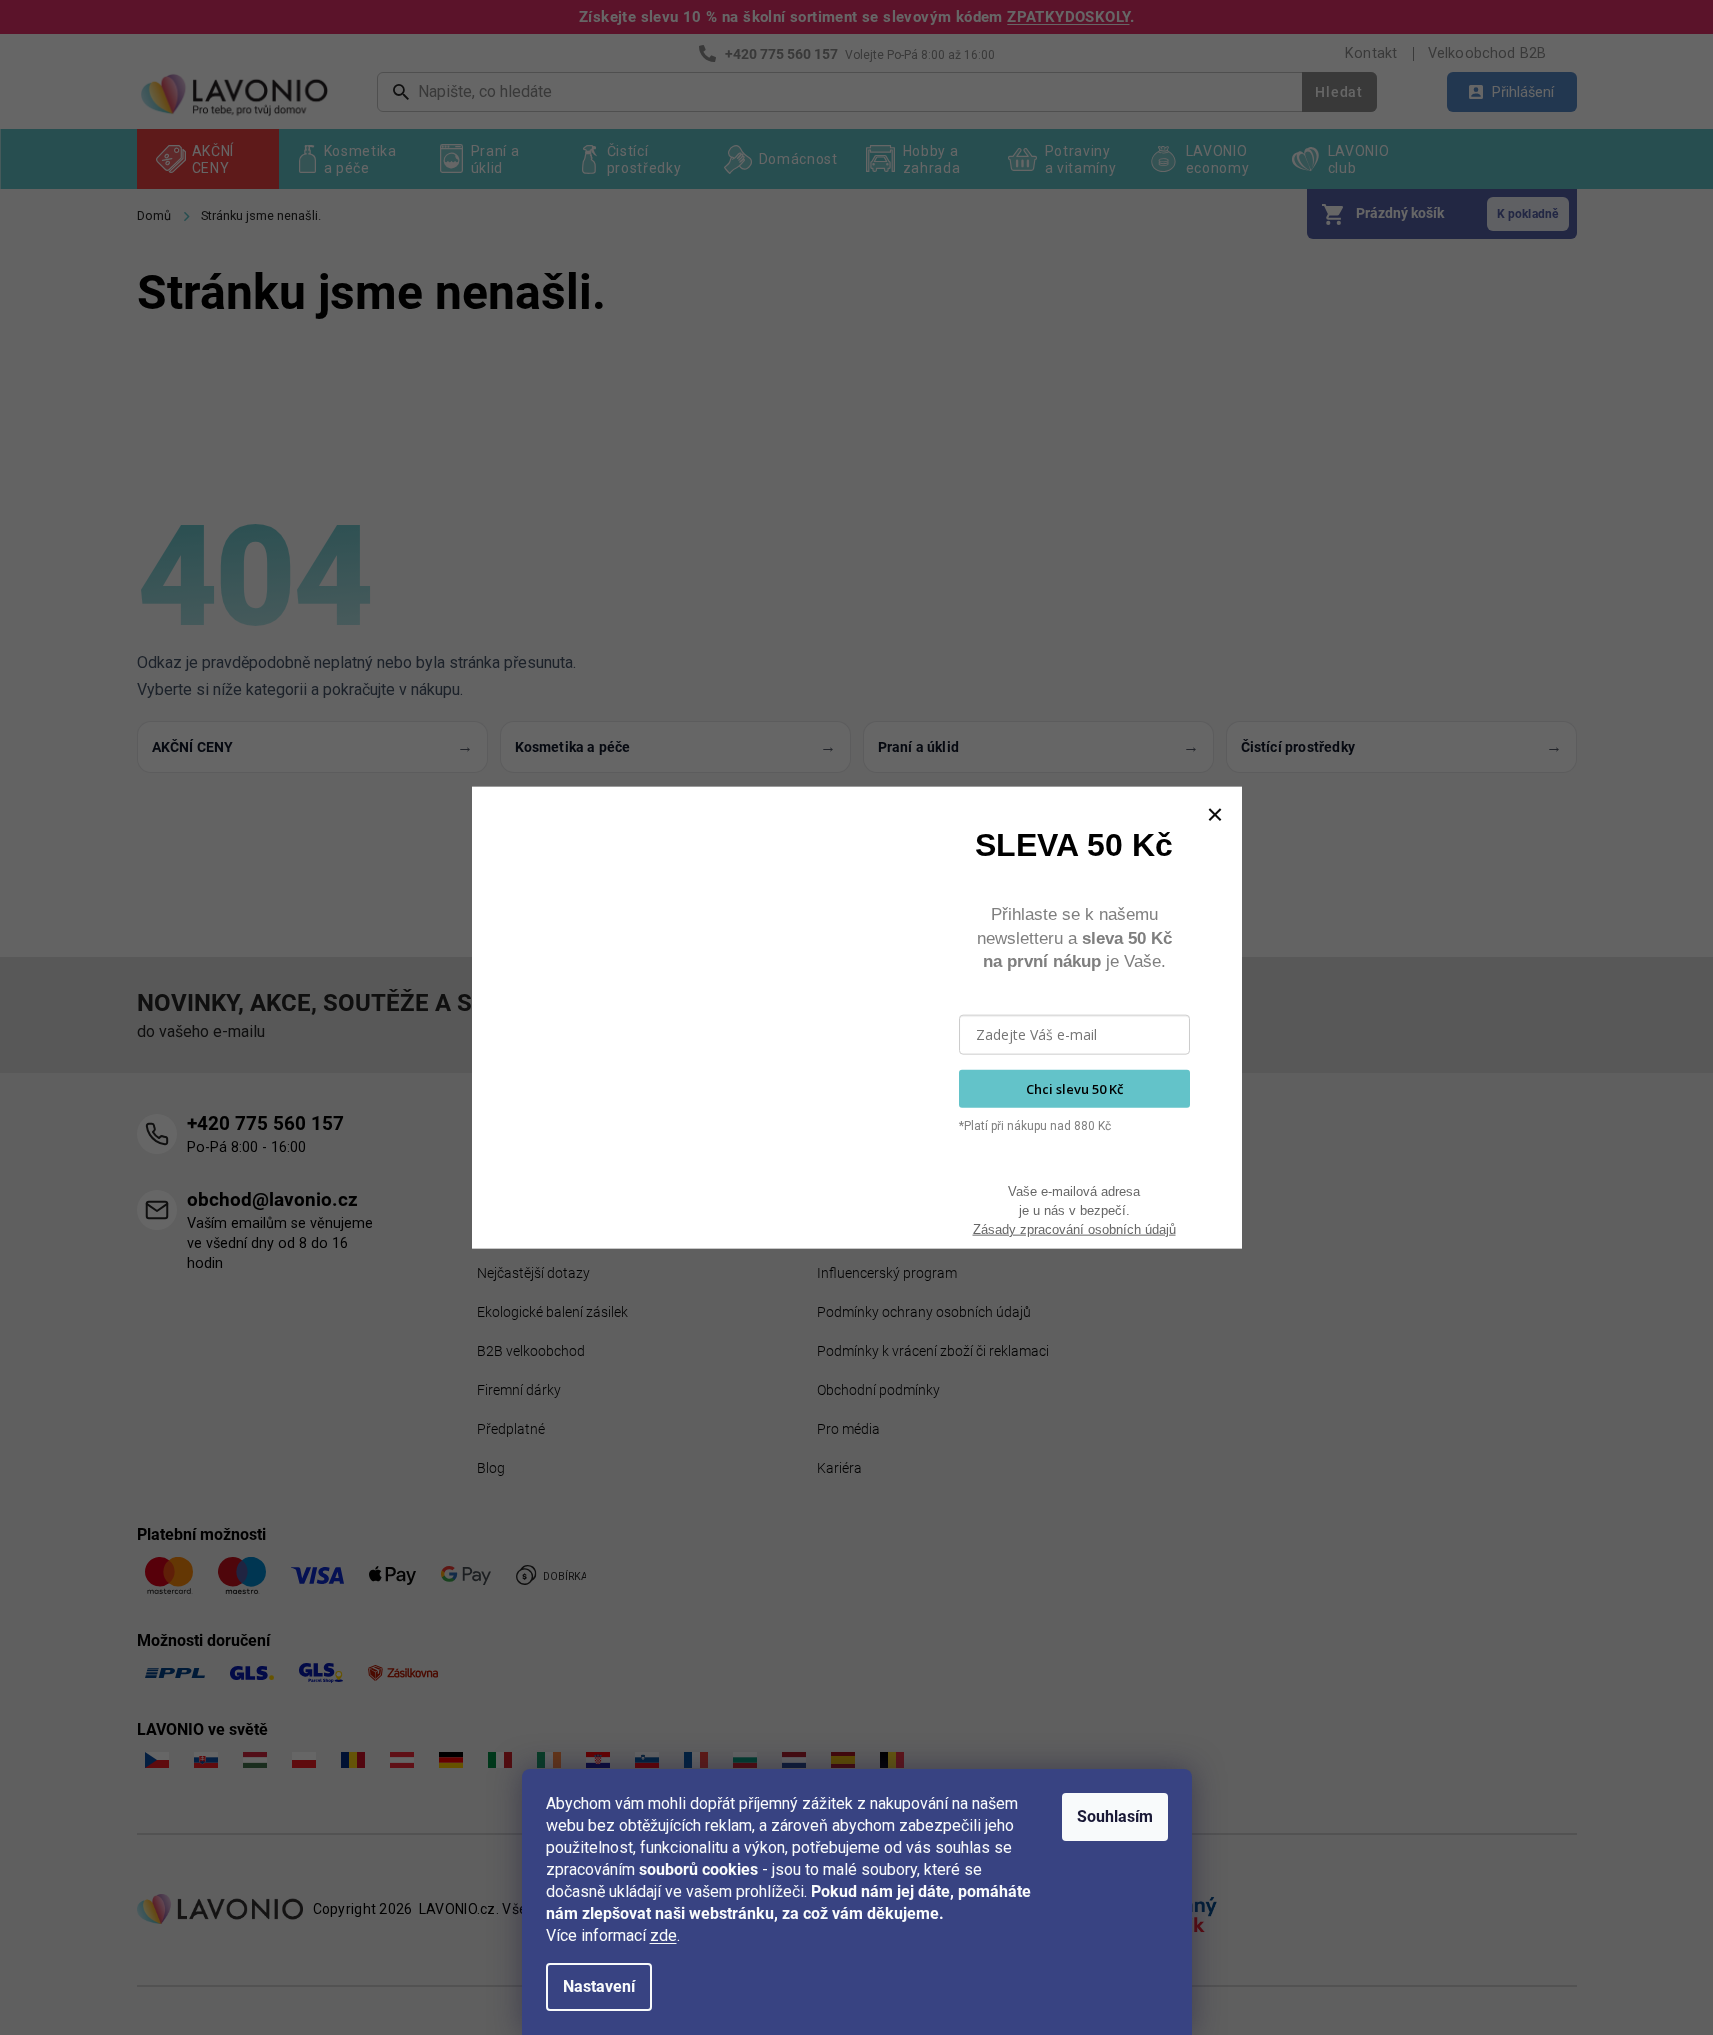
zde (663, 1935)
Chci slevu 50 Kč (1074, 1088)
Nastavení (599, 1986)
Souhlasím (1115, 1816)
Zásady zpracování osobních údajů (1074, 1228)
